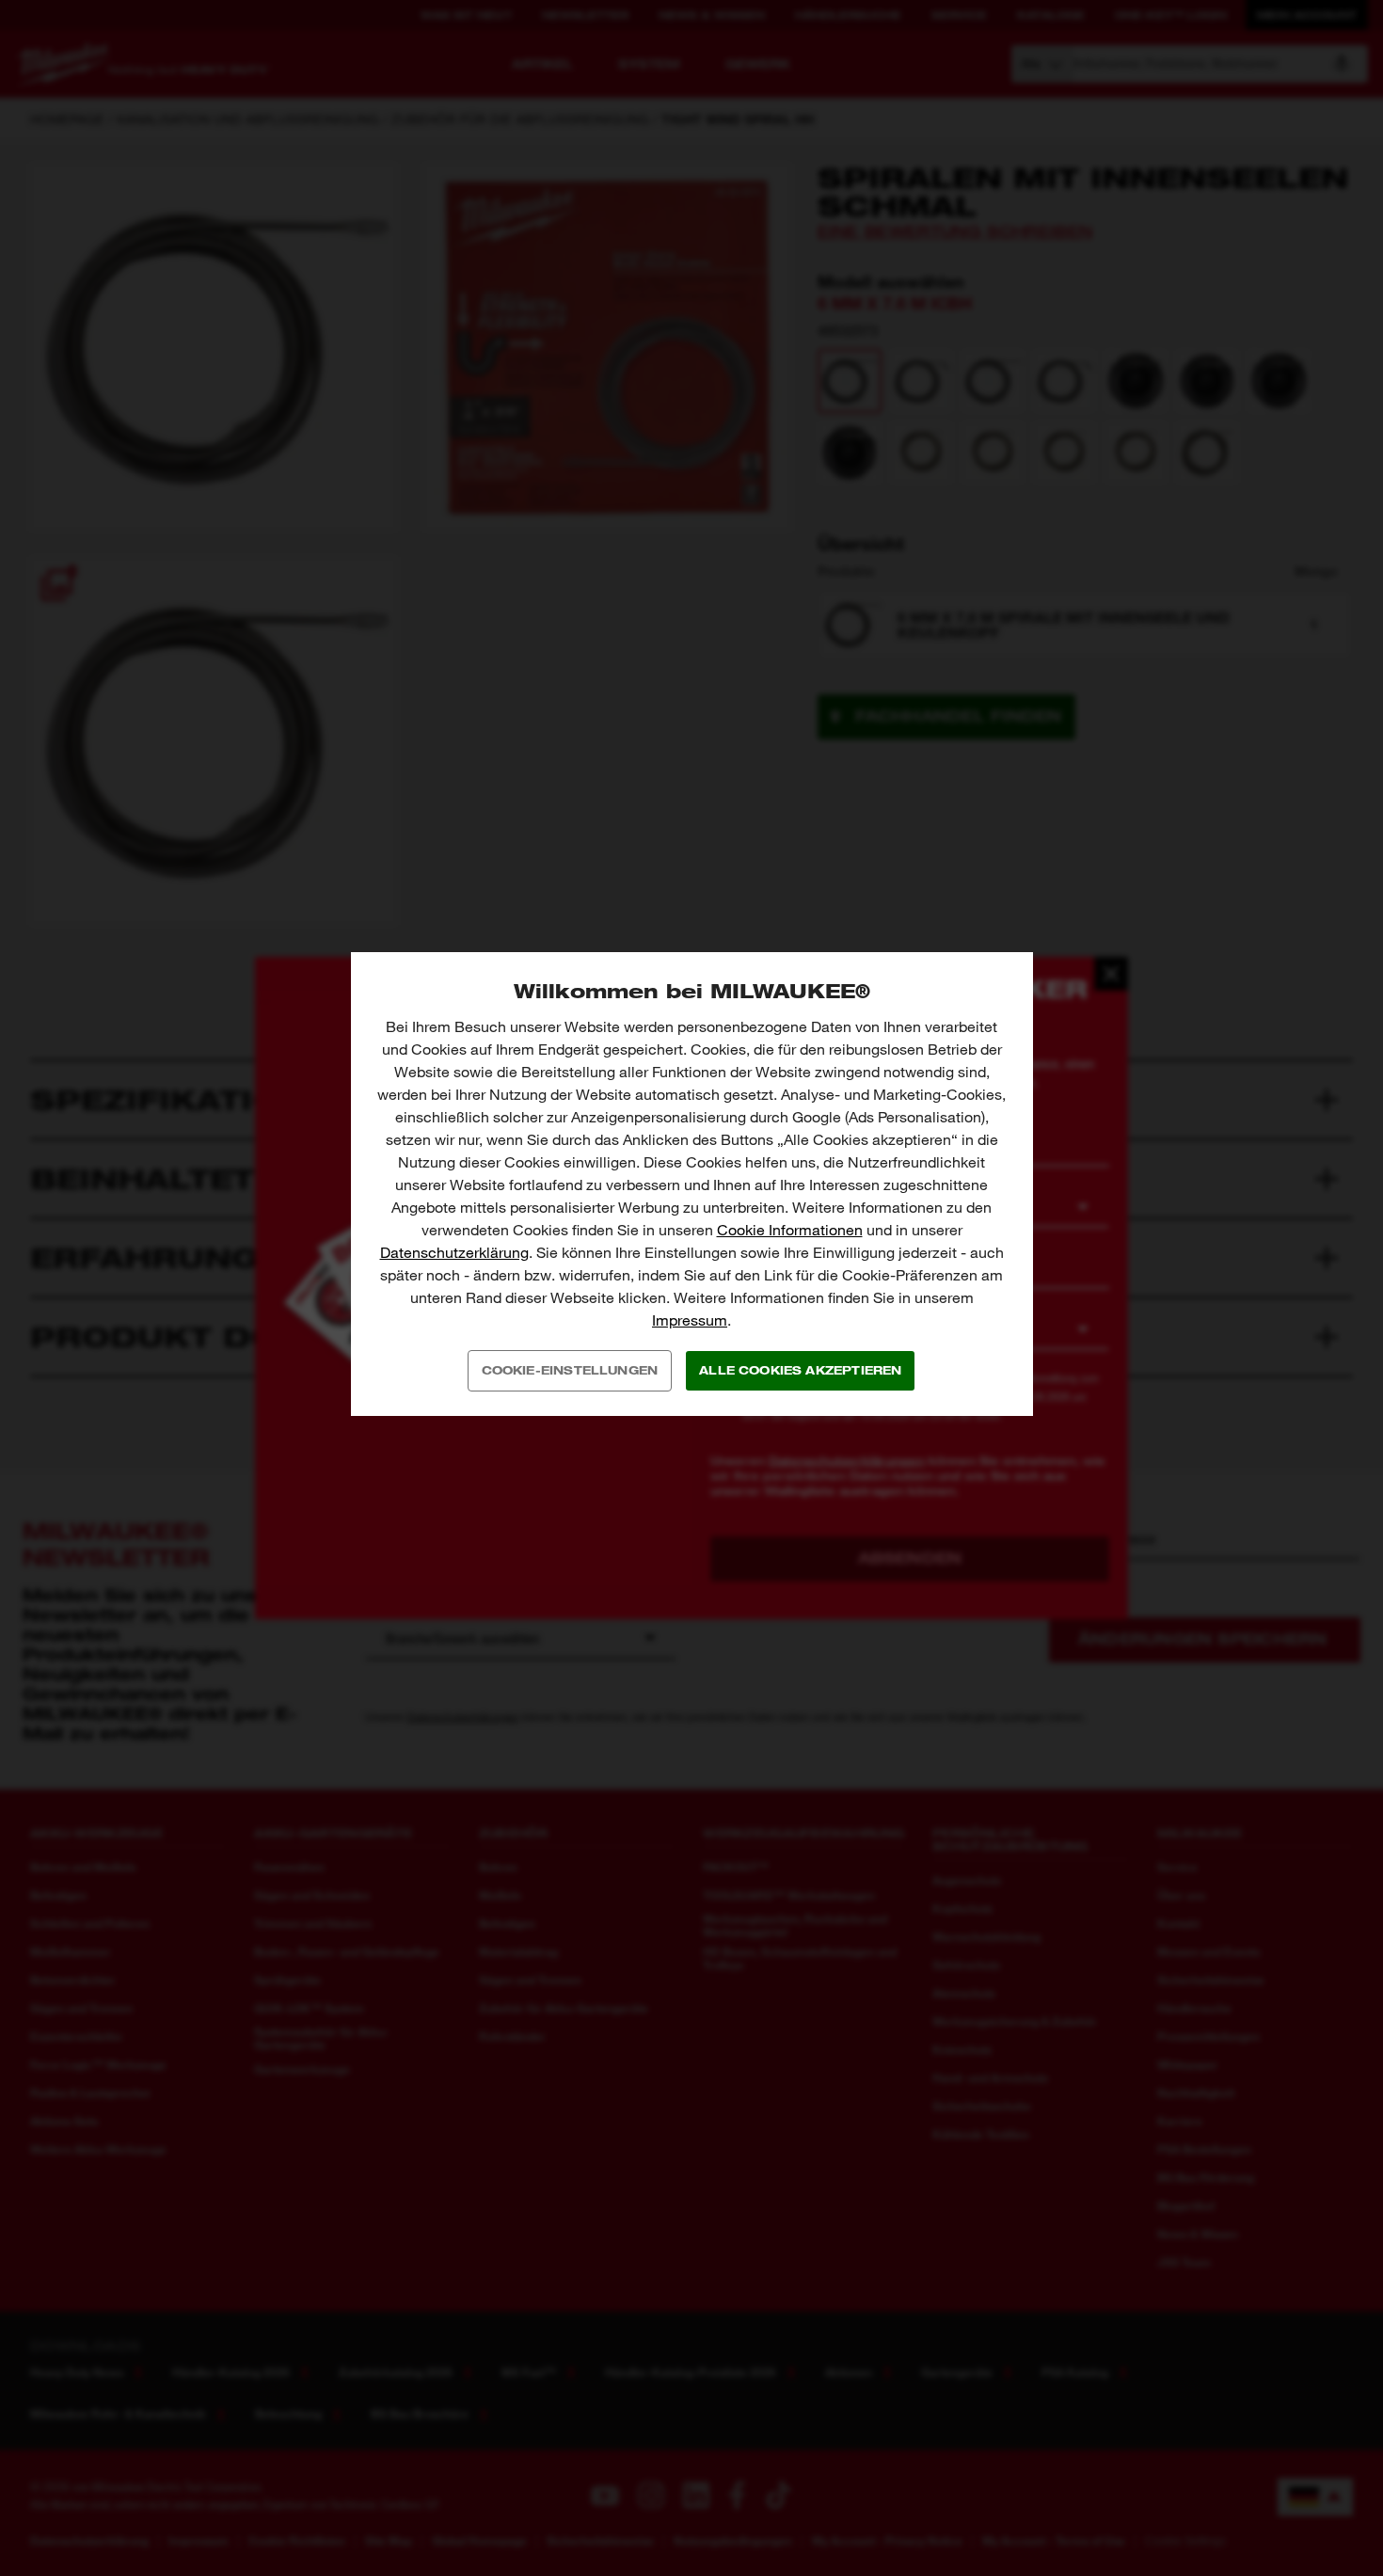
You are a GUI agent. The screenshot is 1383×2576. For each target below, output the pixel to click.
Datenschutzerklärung (454, 1253)
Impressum (690, 1320)
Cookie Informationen (790, 1230)
